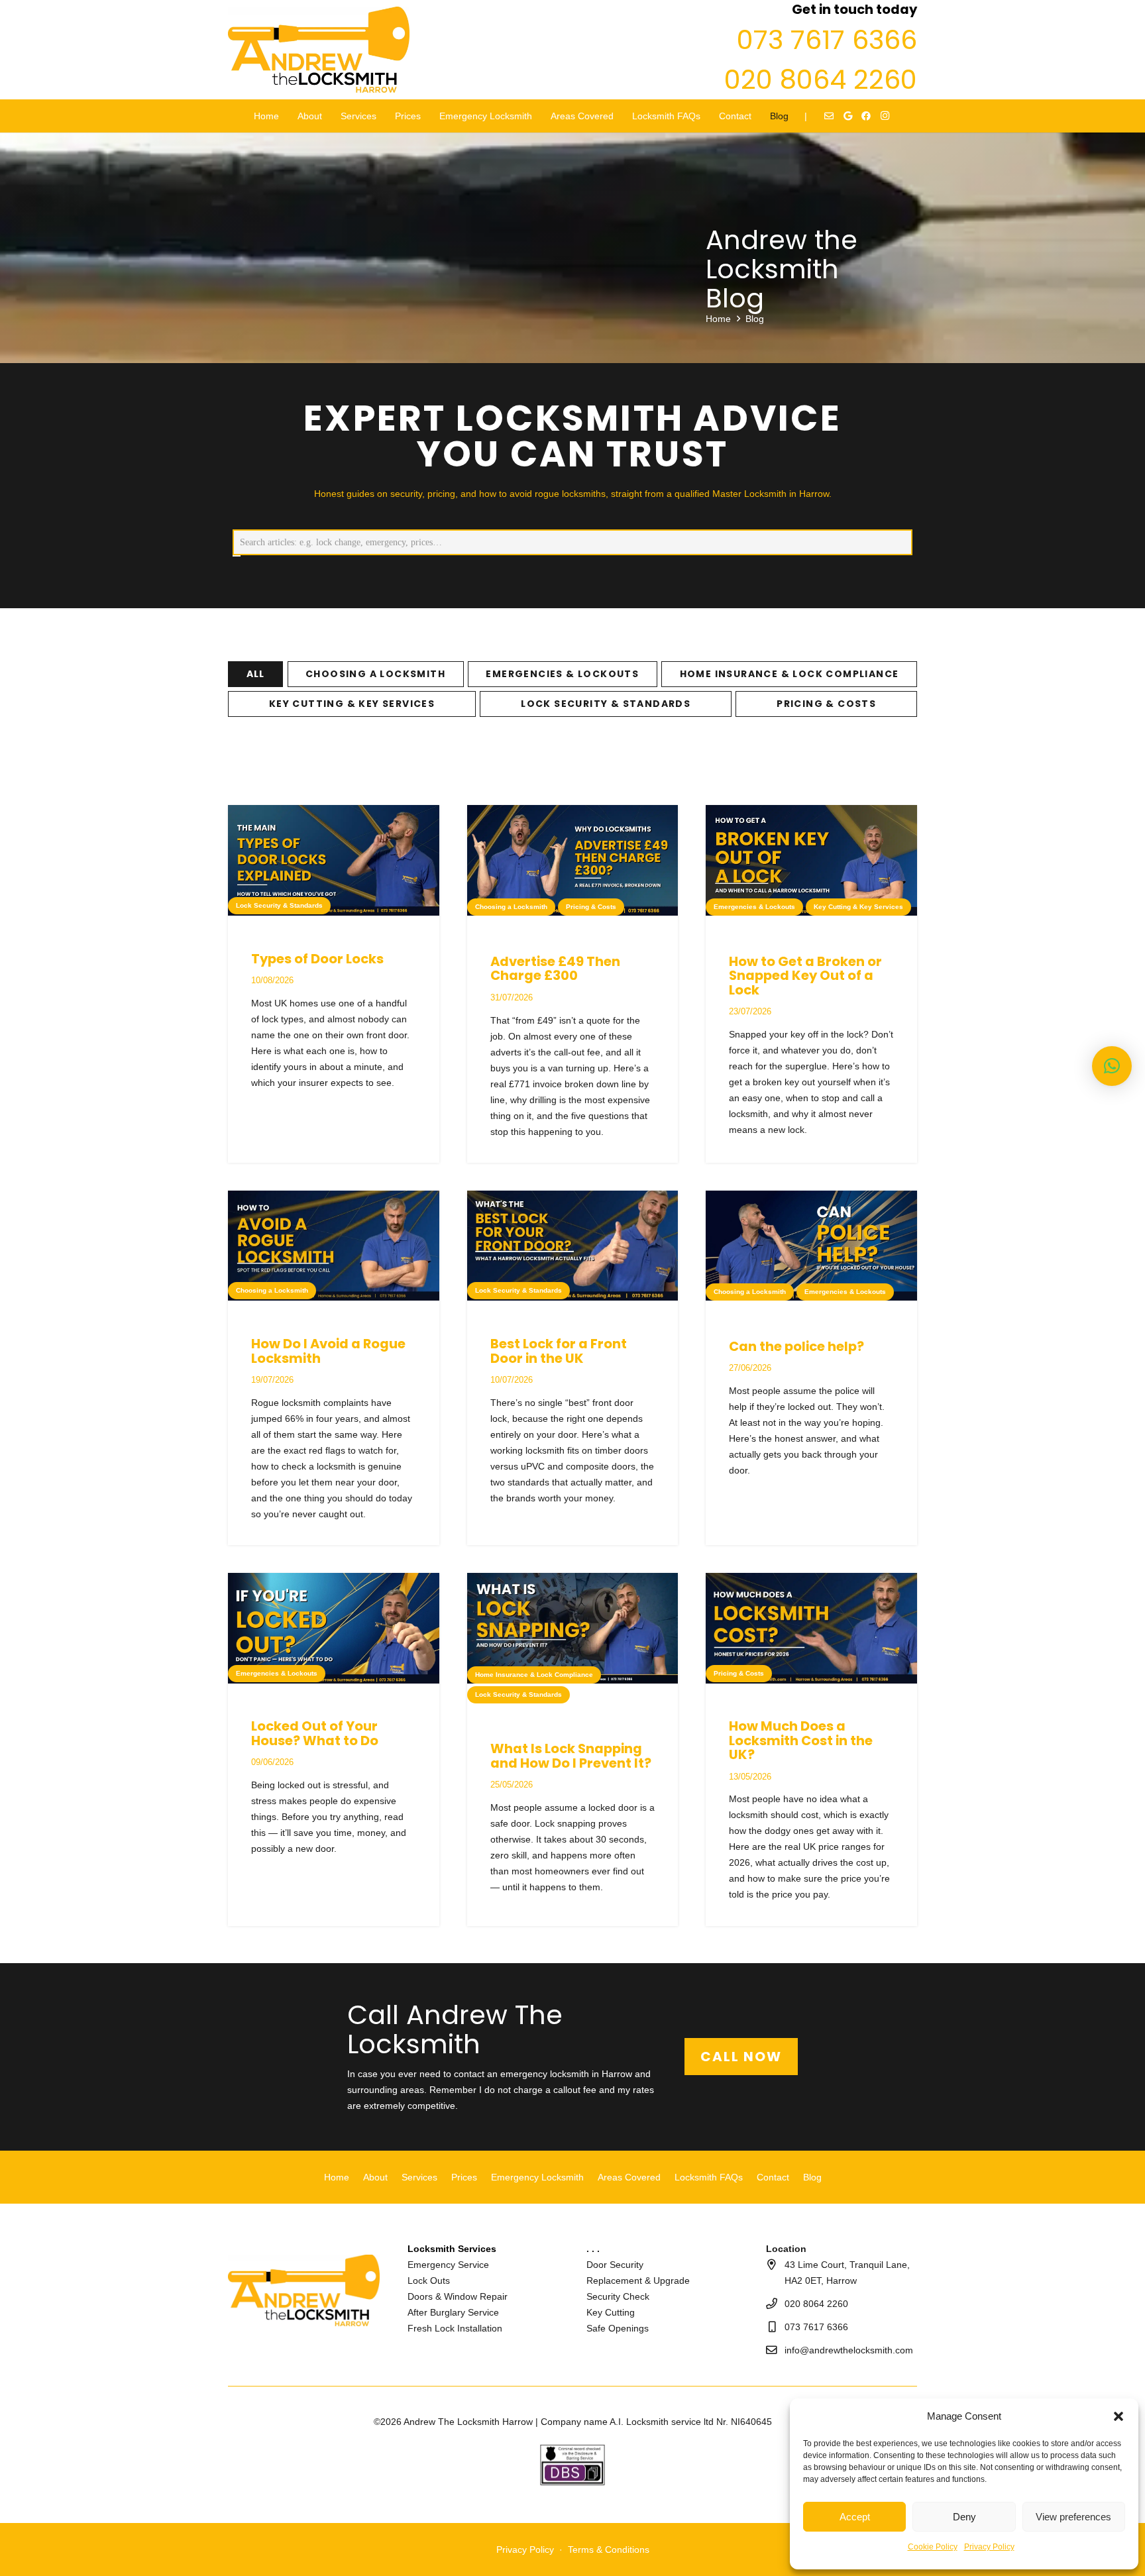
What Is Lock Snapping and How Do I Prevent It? (571, 1756)
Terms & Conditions (609, 2549)
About (375, 2176)
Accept (855, 2517)
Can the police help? (796, 1346)
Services (419, 2176)
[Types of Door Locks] (334, 860)
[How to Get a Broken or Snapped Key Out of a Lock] (811, 860)
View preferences (1073, 2517)
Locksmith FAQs (709, 2176)
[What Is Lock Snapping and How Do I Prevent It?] (573, 1628)
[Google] (847, 116)
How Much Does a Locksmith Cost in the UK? (801, 1740)
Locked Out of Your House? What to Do (315, 1733)
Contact (773, 2176)
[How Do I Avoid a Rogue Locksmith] (334, 1246)
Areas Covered (629, 2176)
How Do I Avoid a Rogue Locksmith (328, 1351)
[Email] (829, 116)
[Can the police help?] (811, 1246)
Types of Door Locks (317, 959)
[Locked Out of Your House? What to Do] (334, 1628)
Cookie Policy (933, 2547)
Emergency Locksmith (537, 2176)
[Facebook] (866, 116)
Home (337, 2176)
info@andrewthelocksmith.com (849, 2350)
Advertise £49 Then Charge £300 (555, 969)
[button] (1118, 2416)
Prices (464, 2176)
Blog (812, 2176)
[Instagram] (885, 116)
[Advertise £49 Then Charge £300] (573, 860)
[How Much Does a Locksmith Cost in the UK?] (811, 1628)
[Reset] (237, 556)
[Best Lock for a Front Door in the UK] (573, 1246)
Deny (964, 2517)
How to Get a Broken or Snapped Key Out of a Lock (805, 976)
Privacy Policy (989, 2547)
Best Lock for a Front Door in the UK (559, 1351)
